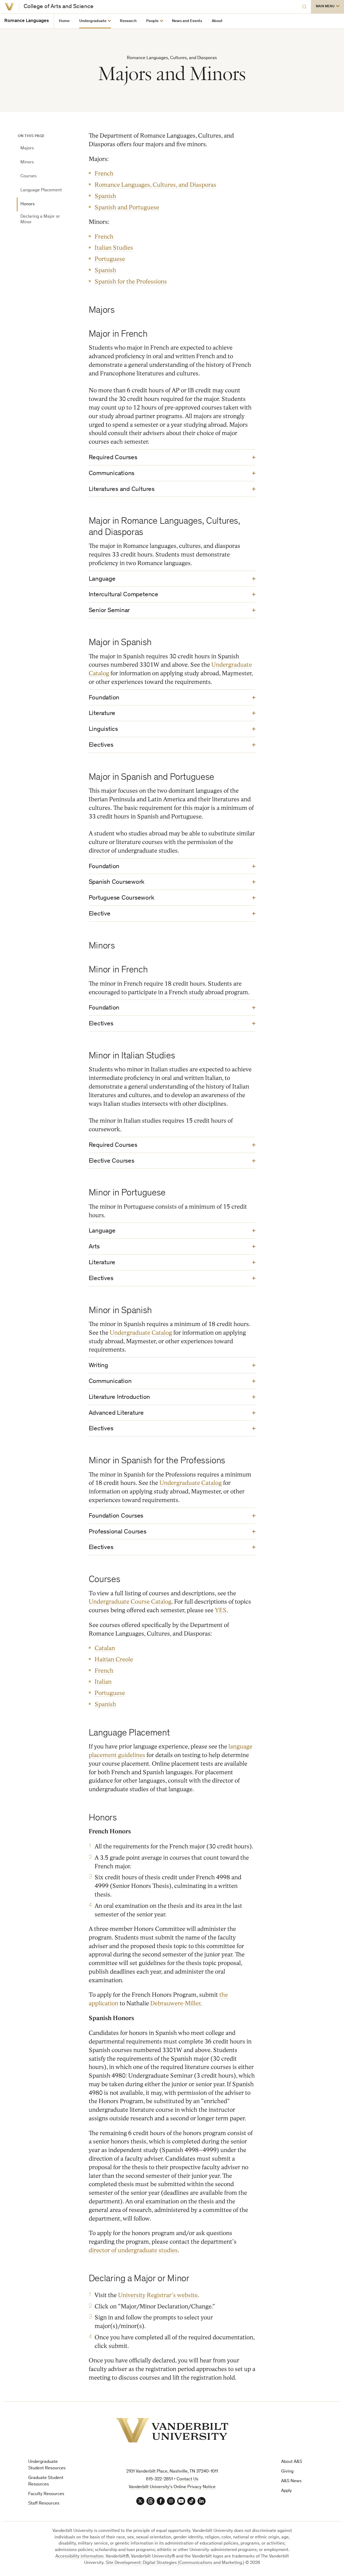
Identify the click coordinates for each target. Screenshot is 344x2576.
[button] (327, 7)
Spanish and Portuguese (127, 207)
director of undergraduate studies (133, 2250)
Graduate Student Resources (46, 2481)
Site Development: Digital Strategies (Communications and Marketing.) (175, 2563)
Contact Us (187, 2479)
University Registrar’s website (158, 2295)
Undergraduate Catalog (141, 1333)
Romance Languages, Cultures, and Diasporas (155, 185)
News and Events (187, 21)
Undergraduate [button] (93, 21)
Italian (103, 1682)
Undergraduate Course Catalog (130, 1602)
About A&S (292, 2462)
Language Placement (41, 190)
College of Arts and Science (59, 7)
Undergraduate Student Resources (47, 2465)
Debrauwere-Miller (175, 2003)
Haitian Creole (114, 1659)
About (217, 21)
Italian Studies (114, 248)
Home (64, 21)
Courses (28, 176)
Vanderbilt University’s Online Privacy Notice (172, 2487)
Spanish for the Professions (131, 281)
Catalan (105, 1648)
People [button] (152, 21)
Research (128, 21)
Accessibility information (79, 2557)
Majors (27, 148)
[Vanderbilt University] (10, 7)
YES (221, 1610)
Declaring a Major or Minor (40, 219)
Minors (27, 162)
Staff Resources (44, 2504)
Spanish (105, 196)
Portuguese (110, 259)
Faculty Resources (46, 2494)
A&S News (291, 2481)
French (104, 173)
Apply (286, 2491)
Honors (28, 204)
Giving (287, 2472)
